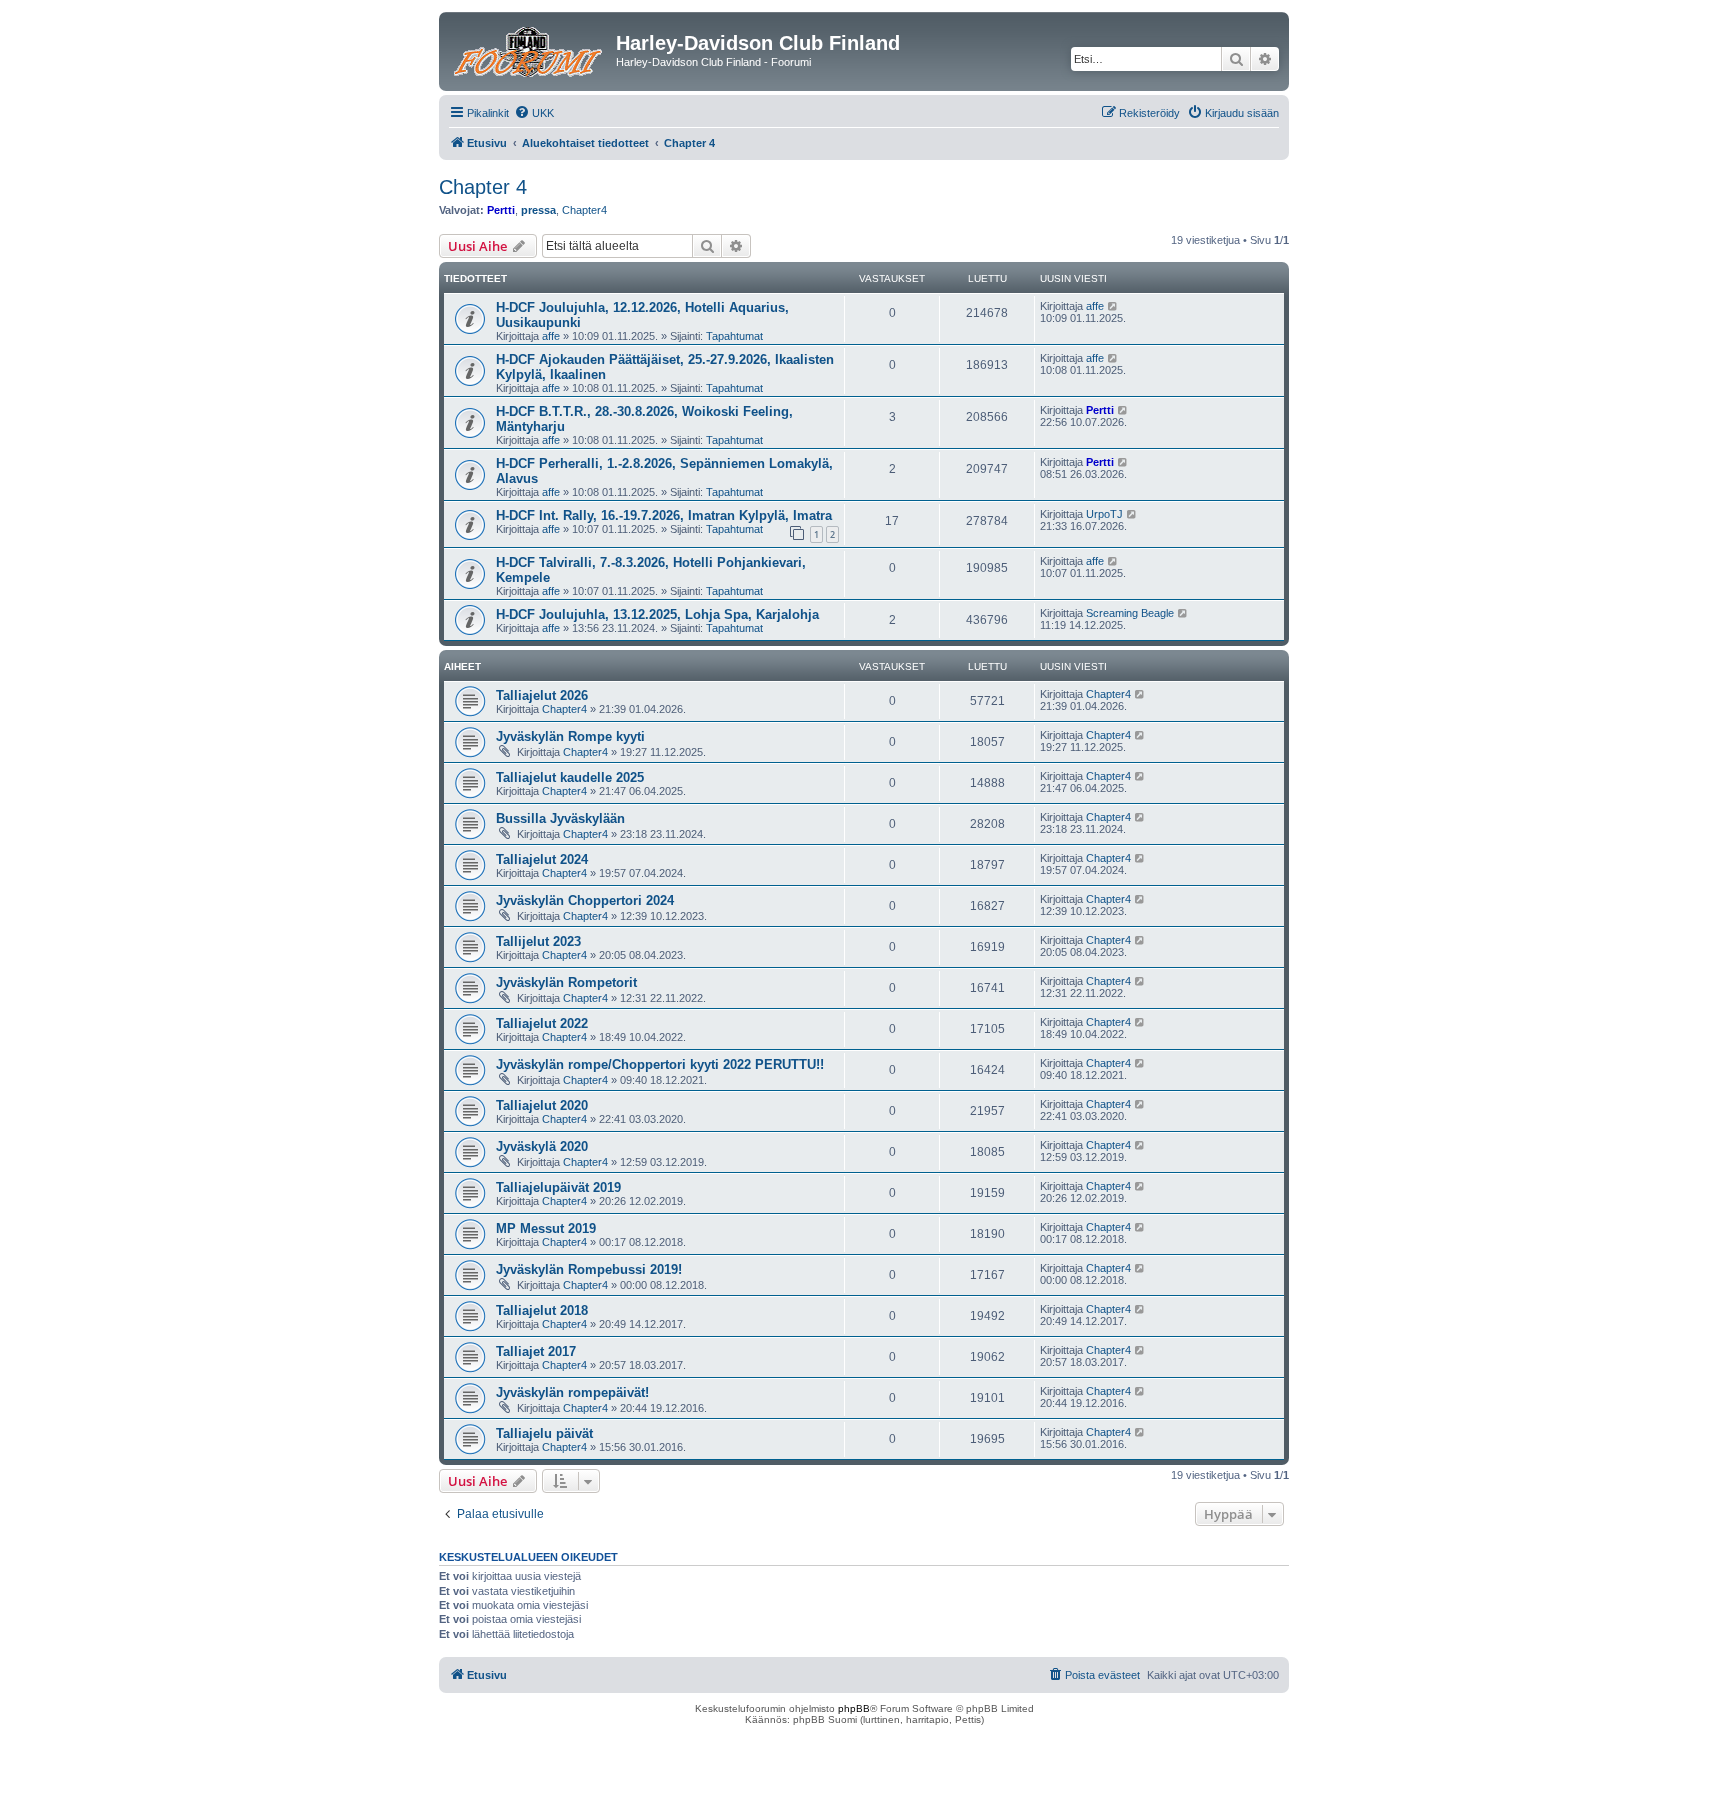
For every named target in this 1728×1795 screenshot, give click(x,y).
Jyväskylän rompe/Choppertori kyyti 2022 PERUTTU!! (660, 1064)
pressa (538, 210)
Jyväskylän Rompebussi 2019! (589, 1269)
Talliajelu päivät (544, 1433)
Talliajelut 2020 (542, 1105)
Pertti (501, 210)
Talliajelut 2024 (542, 859)
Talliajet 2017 (536, 1351)
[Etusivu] (530, 49)
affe (551, 336)
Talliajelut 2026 (542, 695)
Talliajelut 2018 (542, 1310)
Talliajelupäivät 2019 (558, 1187)
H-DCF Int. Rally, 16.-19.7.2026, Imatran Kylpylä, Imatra (664, 515)
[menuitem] (534, 113)
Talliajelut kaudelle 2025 (570, 777)
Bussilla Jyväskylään (560, 818)
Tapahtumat (734, 336)
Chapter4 (584, 210)
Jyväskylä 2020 (542, 1146)
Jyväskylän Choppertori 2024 (585, 900)
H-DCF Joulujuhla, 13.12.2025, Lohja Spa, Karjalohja (657, 614)
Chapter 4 (483, 187)
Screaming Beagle (1130, 613)
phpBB (854, 1708)
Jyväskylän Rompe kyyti (570, 736)
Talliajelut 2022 (542, 1023)
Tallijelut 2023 (538, 941)
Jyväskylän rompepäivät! (572, 1392)
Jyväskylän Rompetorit (566, 982)
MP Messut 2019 (546, 1228)
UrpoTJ (1104, 514)
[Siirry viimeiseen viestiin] (1113, 306)
